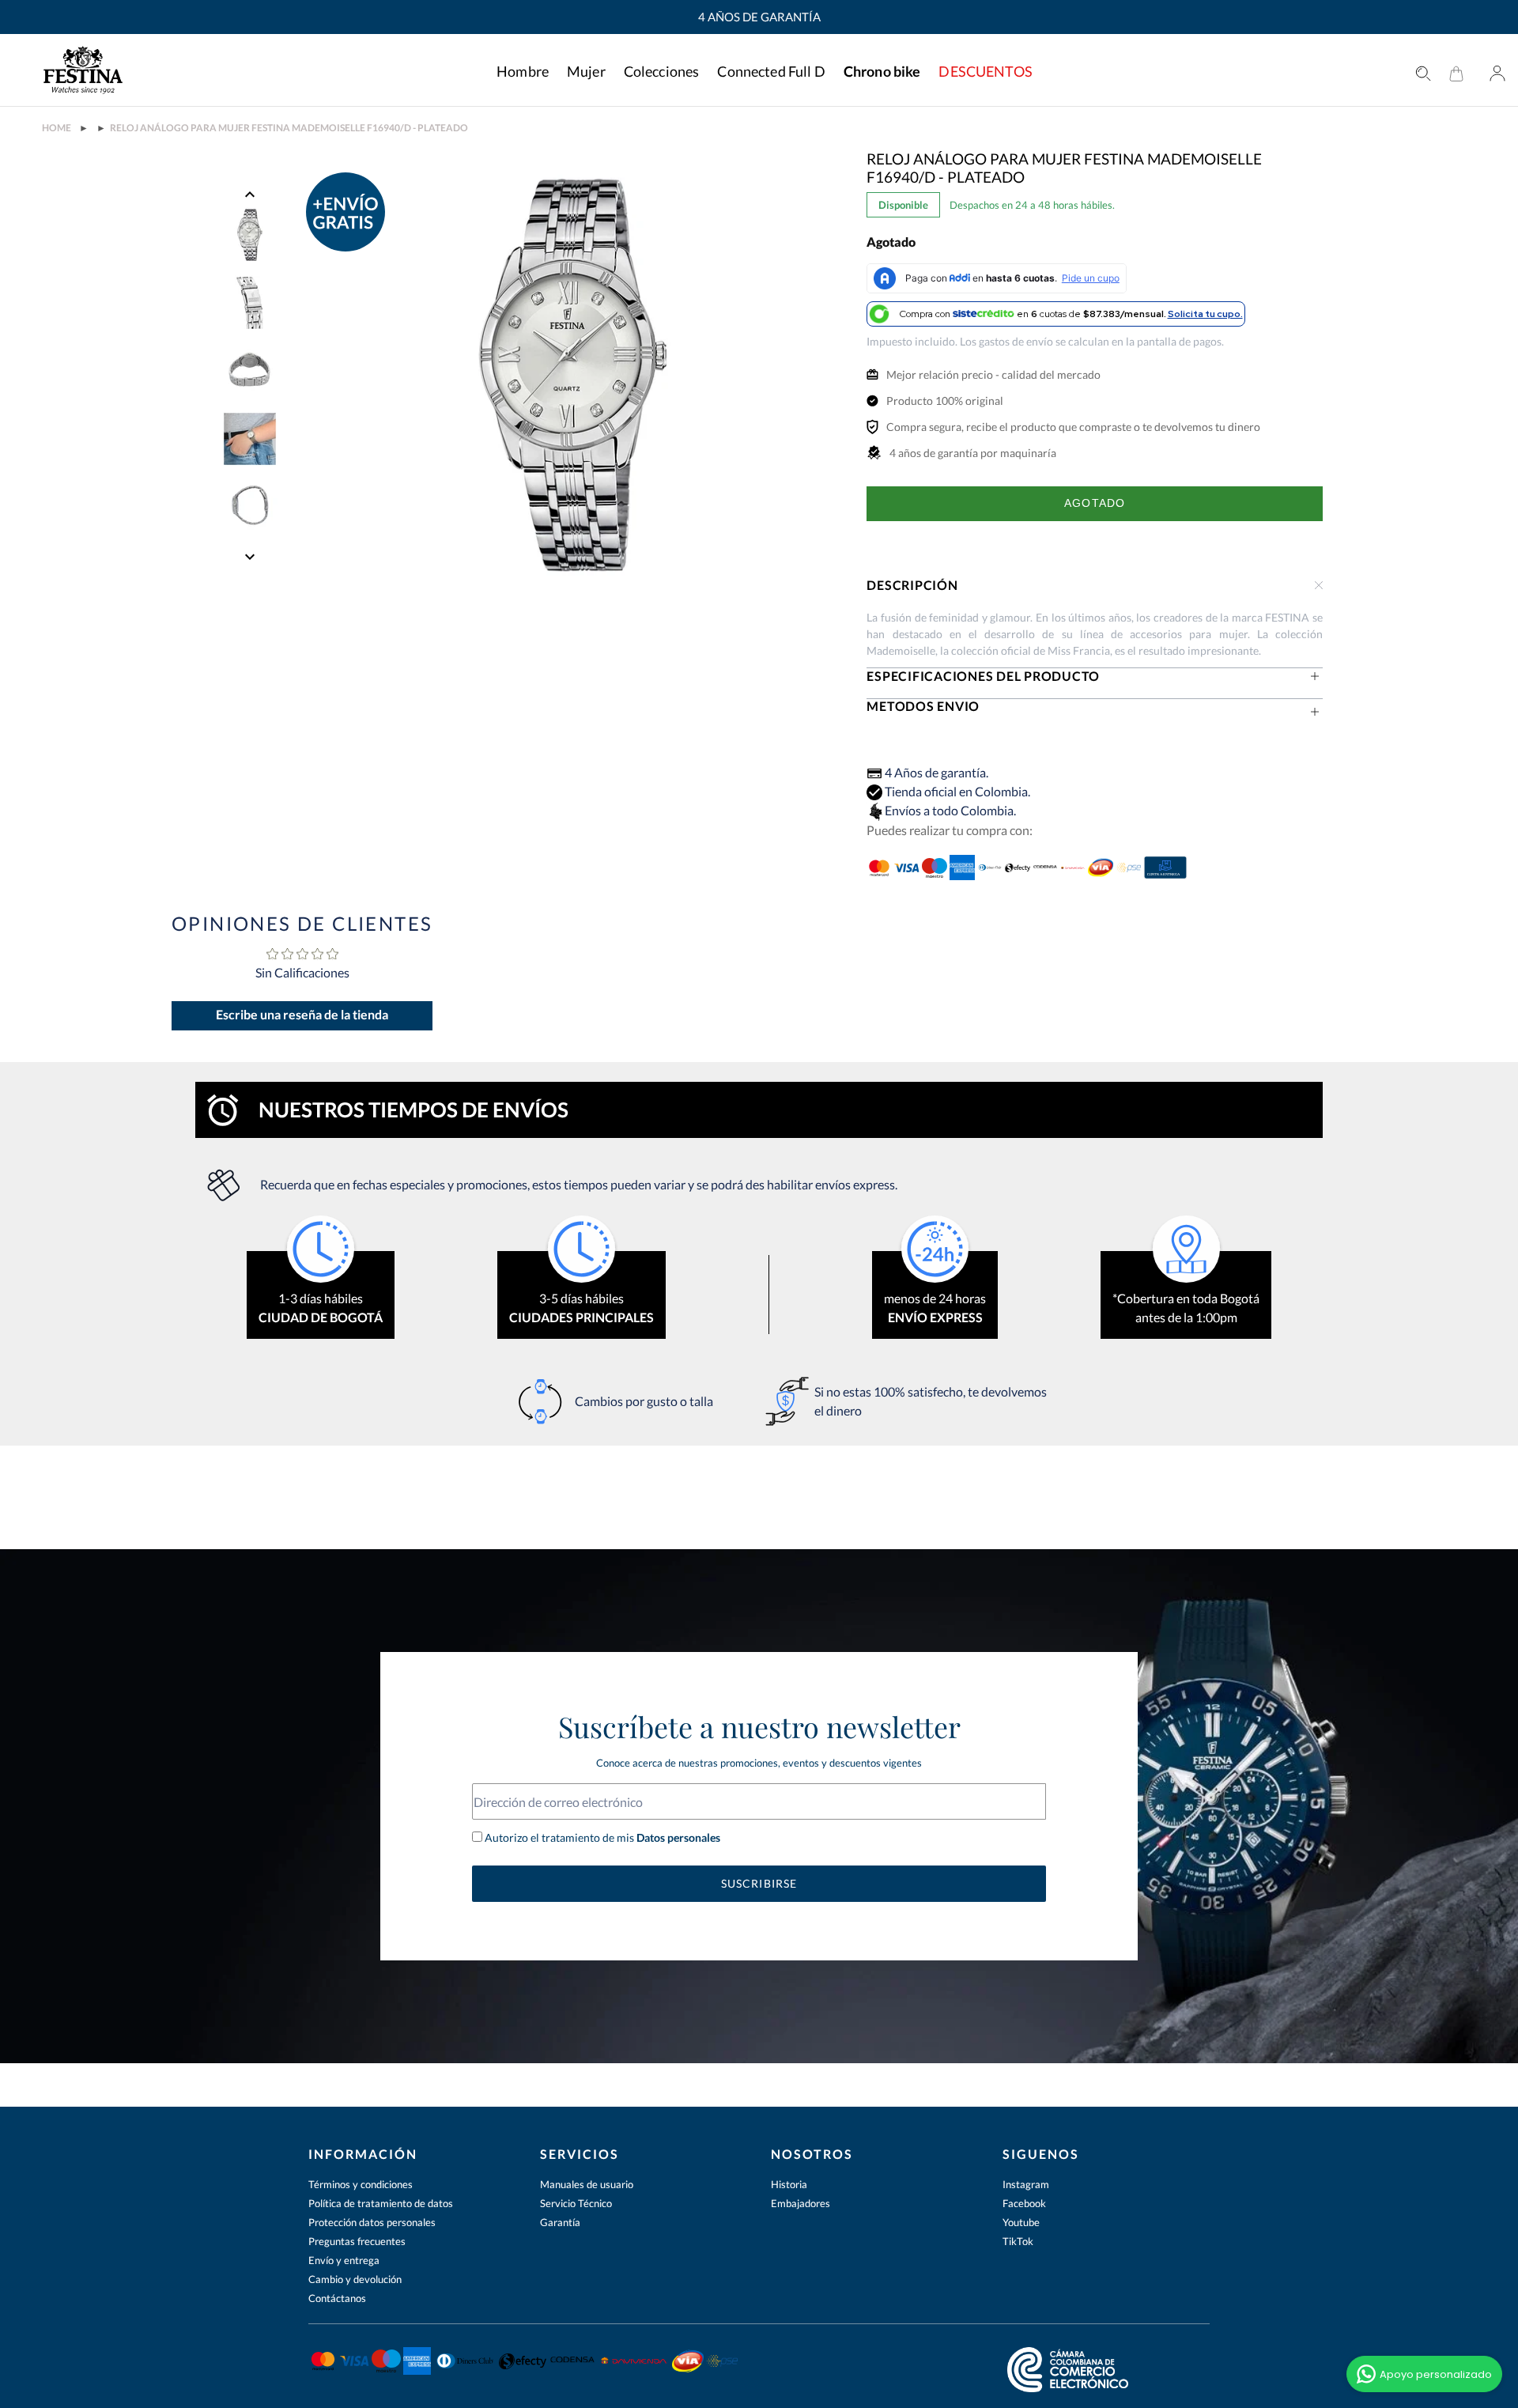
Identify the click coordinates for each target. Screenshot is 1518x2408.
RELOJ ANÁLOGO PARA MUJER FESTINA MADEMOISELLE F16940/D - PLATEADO (289, 128)
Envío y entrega (344, 2260)
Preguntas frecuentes (357, 2241)
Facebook (1024, 2203)
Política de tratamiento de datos (381, 2203)
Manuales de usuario (587, 2184)
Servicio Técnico (576, 2203)
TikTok (1018, 2241)
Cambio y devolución (355, 2279)
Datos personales (677, 1837)
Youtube (1021, 2222)
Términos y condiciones (361, 2184)
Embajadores (801, 2203)
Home (57, 128)
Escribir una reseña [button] (302, 1016)
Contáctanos (337, 2298)
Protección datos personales (372, 2222)
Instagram (1026, 2184)
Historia (789, 2184)
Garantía (560, 2222)
